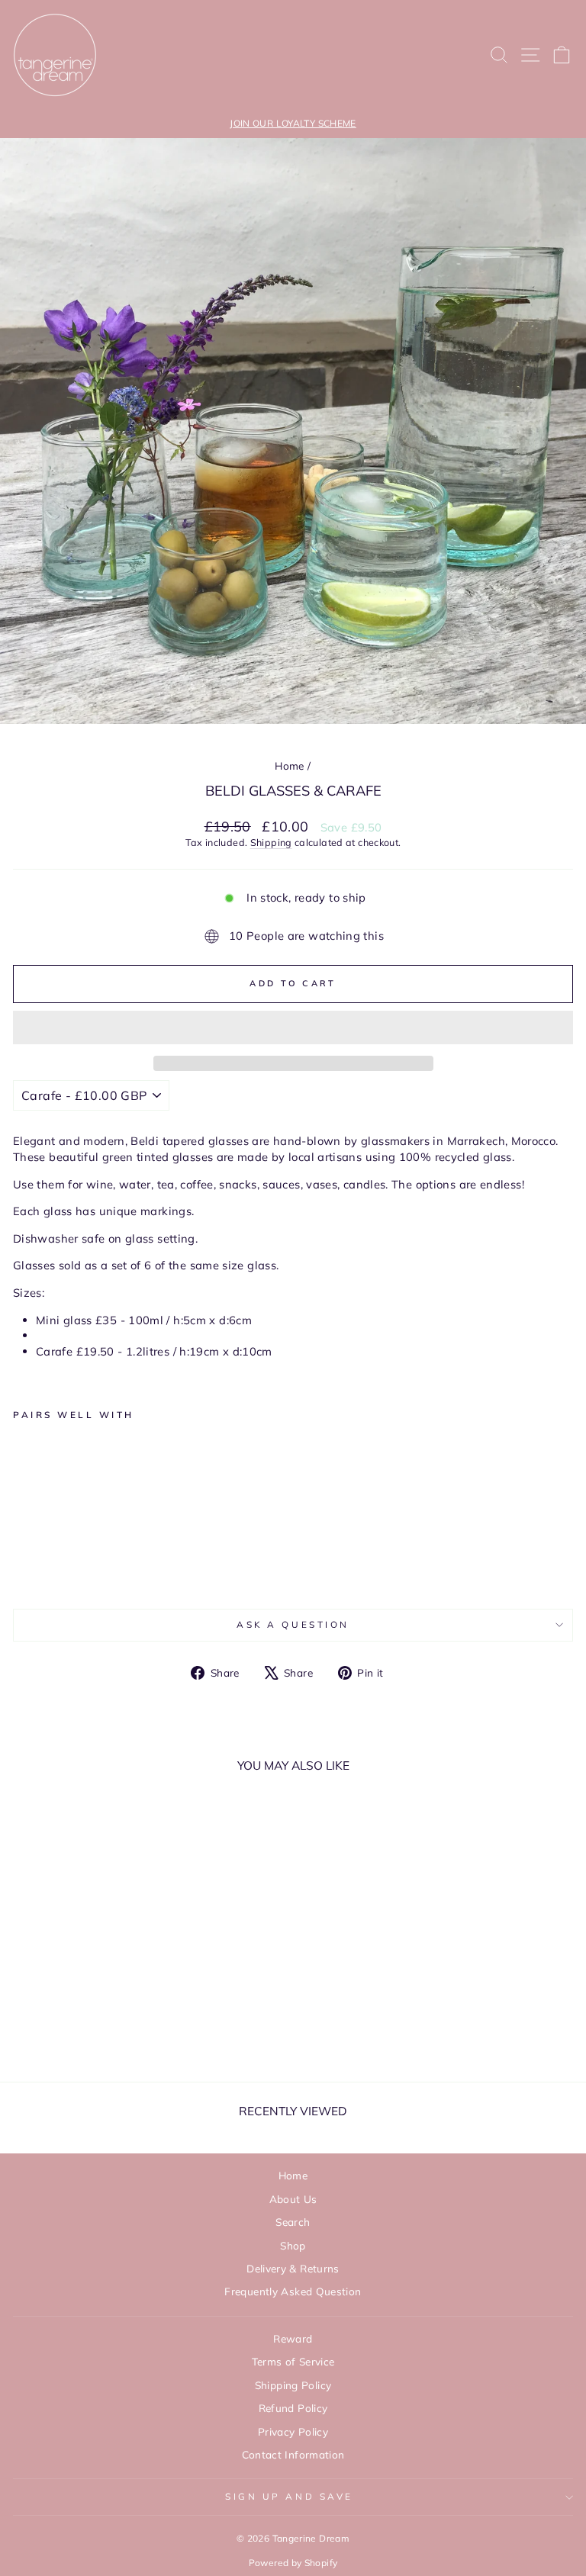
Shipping (271, 842)
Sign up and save (289, 2496)
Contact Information (293, 2454)
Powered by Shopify (293, 2563)
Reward (293, 2338)
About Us (293, 2199)
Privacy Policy (293, 2431)
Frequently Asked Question (293, 2291)
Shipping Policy (293, 2385)
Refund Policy (293, 2408)
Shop (293, 2245)
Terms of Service (293, 2361)
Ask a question (293, 1624)
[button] (293, 1028)
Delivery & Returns (293, 2268)
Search (293, 2222)
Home (289, 765)
